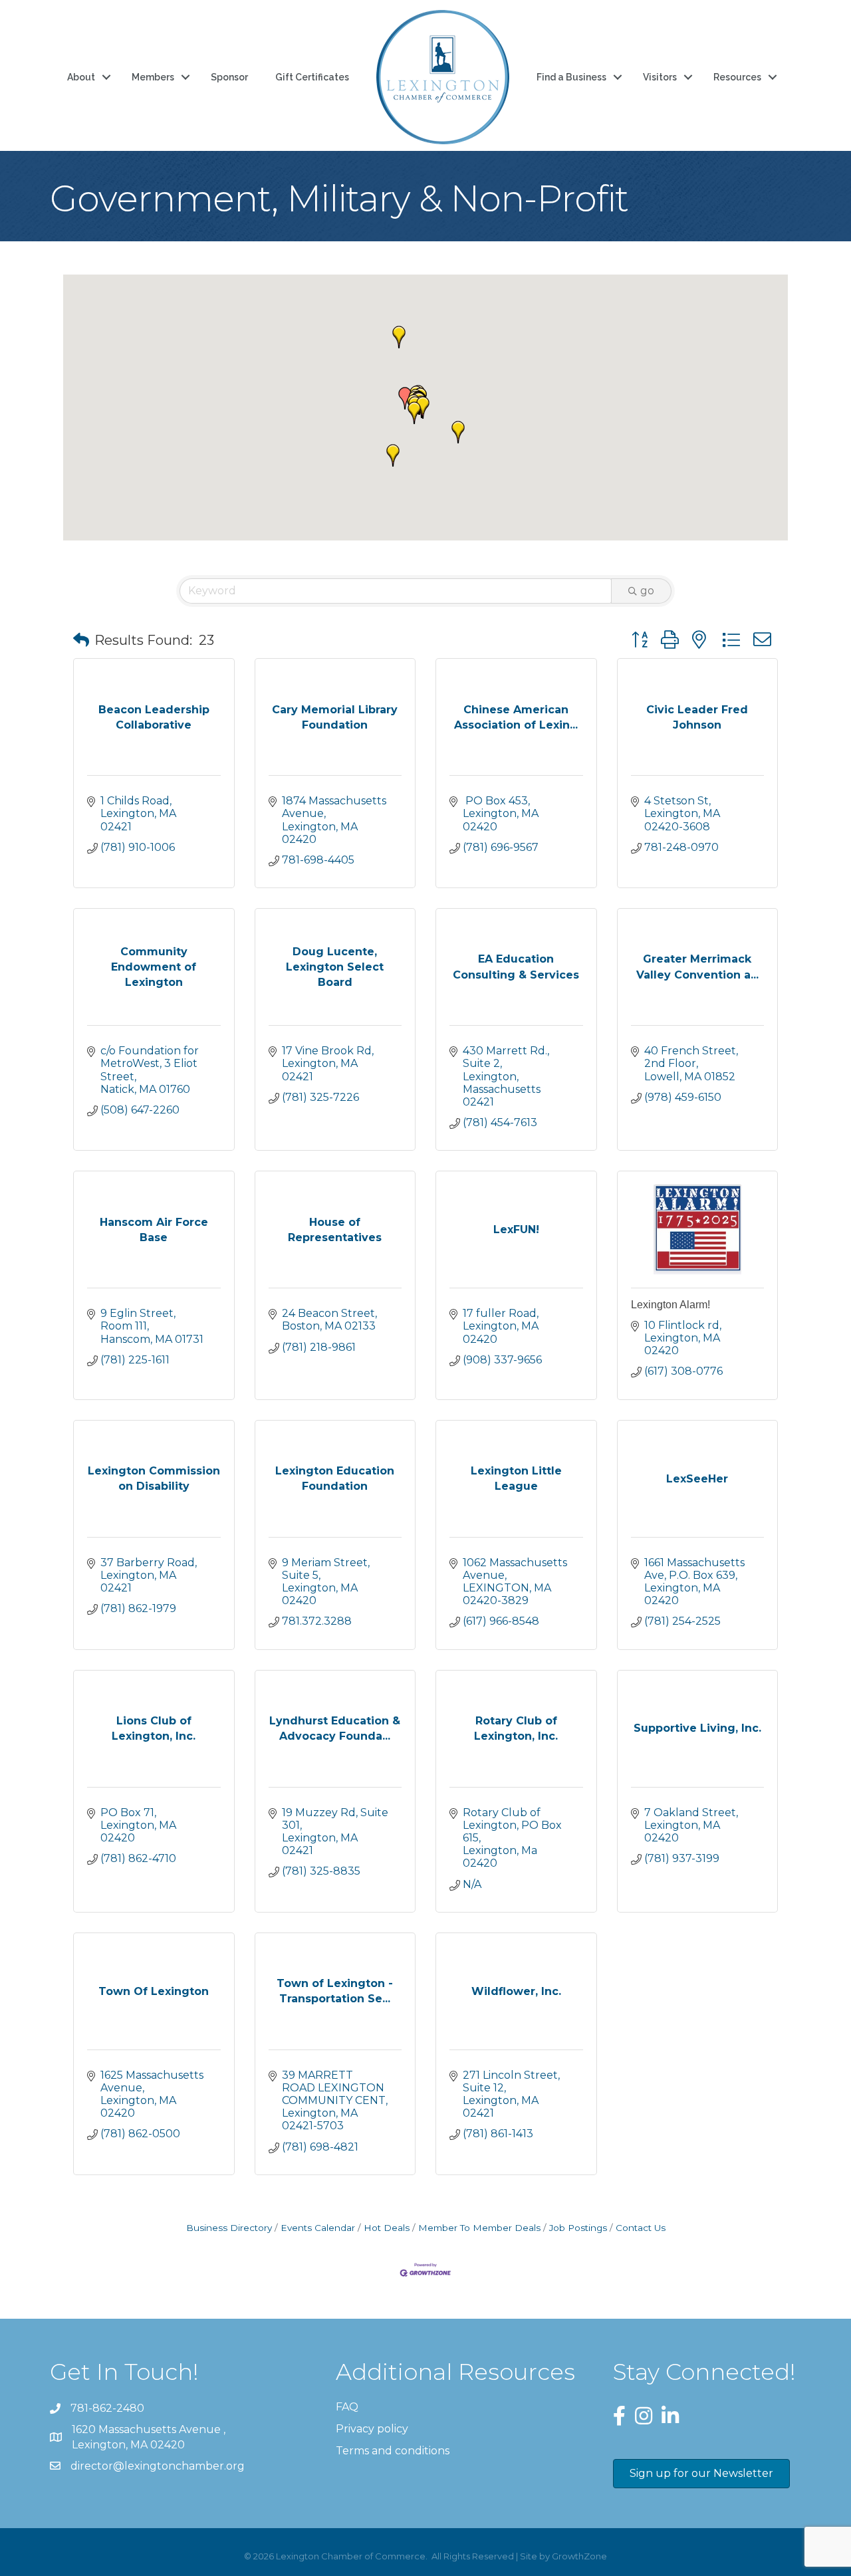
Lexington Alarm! (670, 1305)
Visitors (660, 77)
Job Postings (578, 2228)
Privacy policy (372, 2429)
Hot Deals (387, 2228)
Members (153, 77)
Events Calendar (318, 2228)
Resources (737, 77)
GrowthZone (579, 2556)
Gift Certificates (312, 77)
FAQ (347, 2407)
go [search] (647, 591)
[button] (405, 398)
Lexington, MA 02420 (150, 2437)
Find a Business (571, 77)
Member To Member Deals (479, 2228)
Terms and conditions (393, 2451)
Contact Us (641, 2228)
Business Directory (229, 2228)
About (81, 77)
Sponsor (229, 77)
